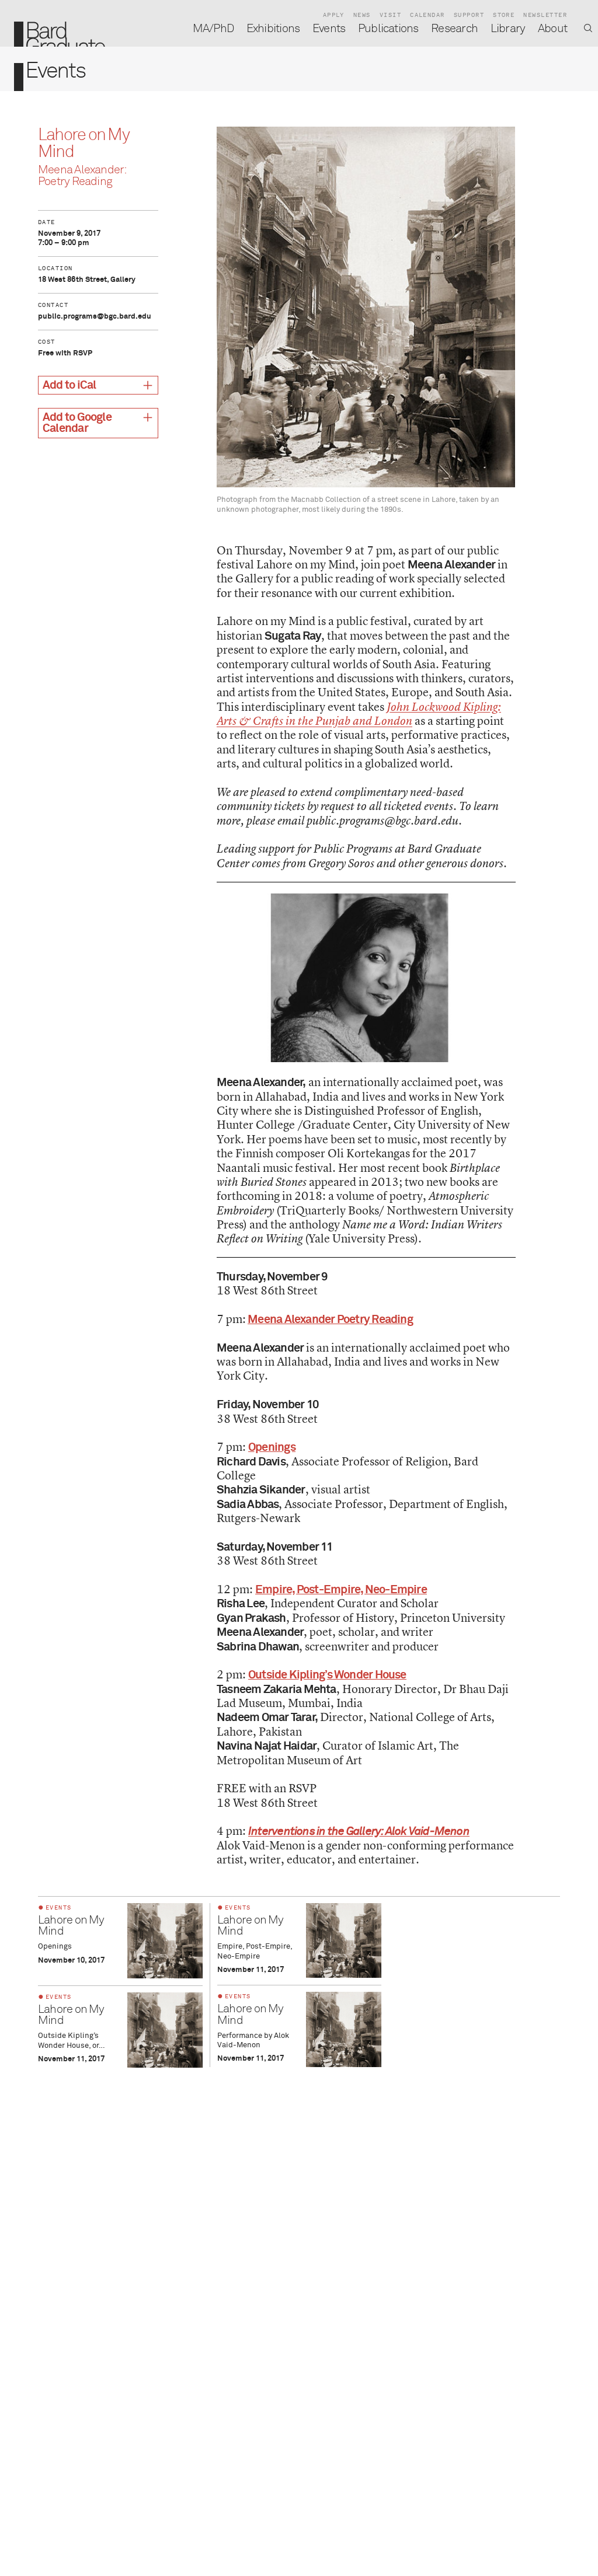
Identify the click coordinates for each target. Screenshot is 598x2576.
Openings (272, 1448)
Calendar (427, 15)
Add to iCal (69, 385)
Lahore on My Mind (71, 1926)
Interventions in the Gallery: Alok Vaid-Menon (359, 1832)
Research (454, 29)
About (552, 29)
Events (329, 29)
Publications (388, 29)
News (362, 15)
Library (508, 29)
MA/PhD (213, 29)
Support (469, 15)
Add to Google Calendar (77, 423)
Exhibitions (273, 29)
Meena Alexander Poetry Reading (330, 1320)
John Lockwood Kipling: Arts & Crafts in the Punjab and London (359, 714)
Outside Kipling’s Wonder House (327, 1675)
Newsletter (545, 15)
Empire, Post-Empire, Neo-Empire (341, 1590)
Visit (390, 15)
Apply (334, 15)
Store (504, 15)
